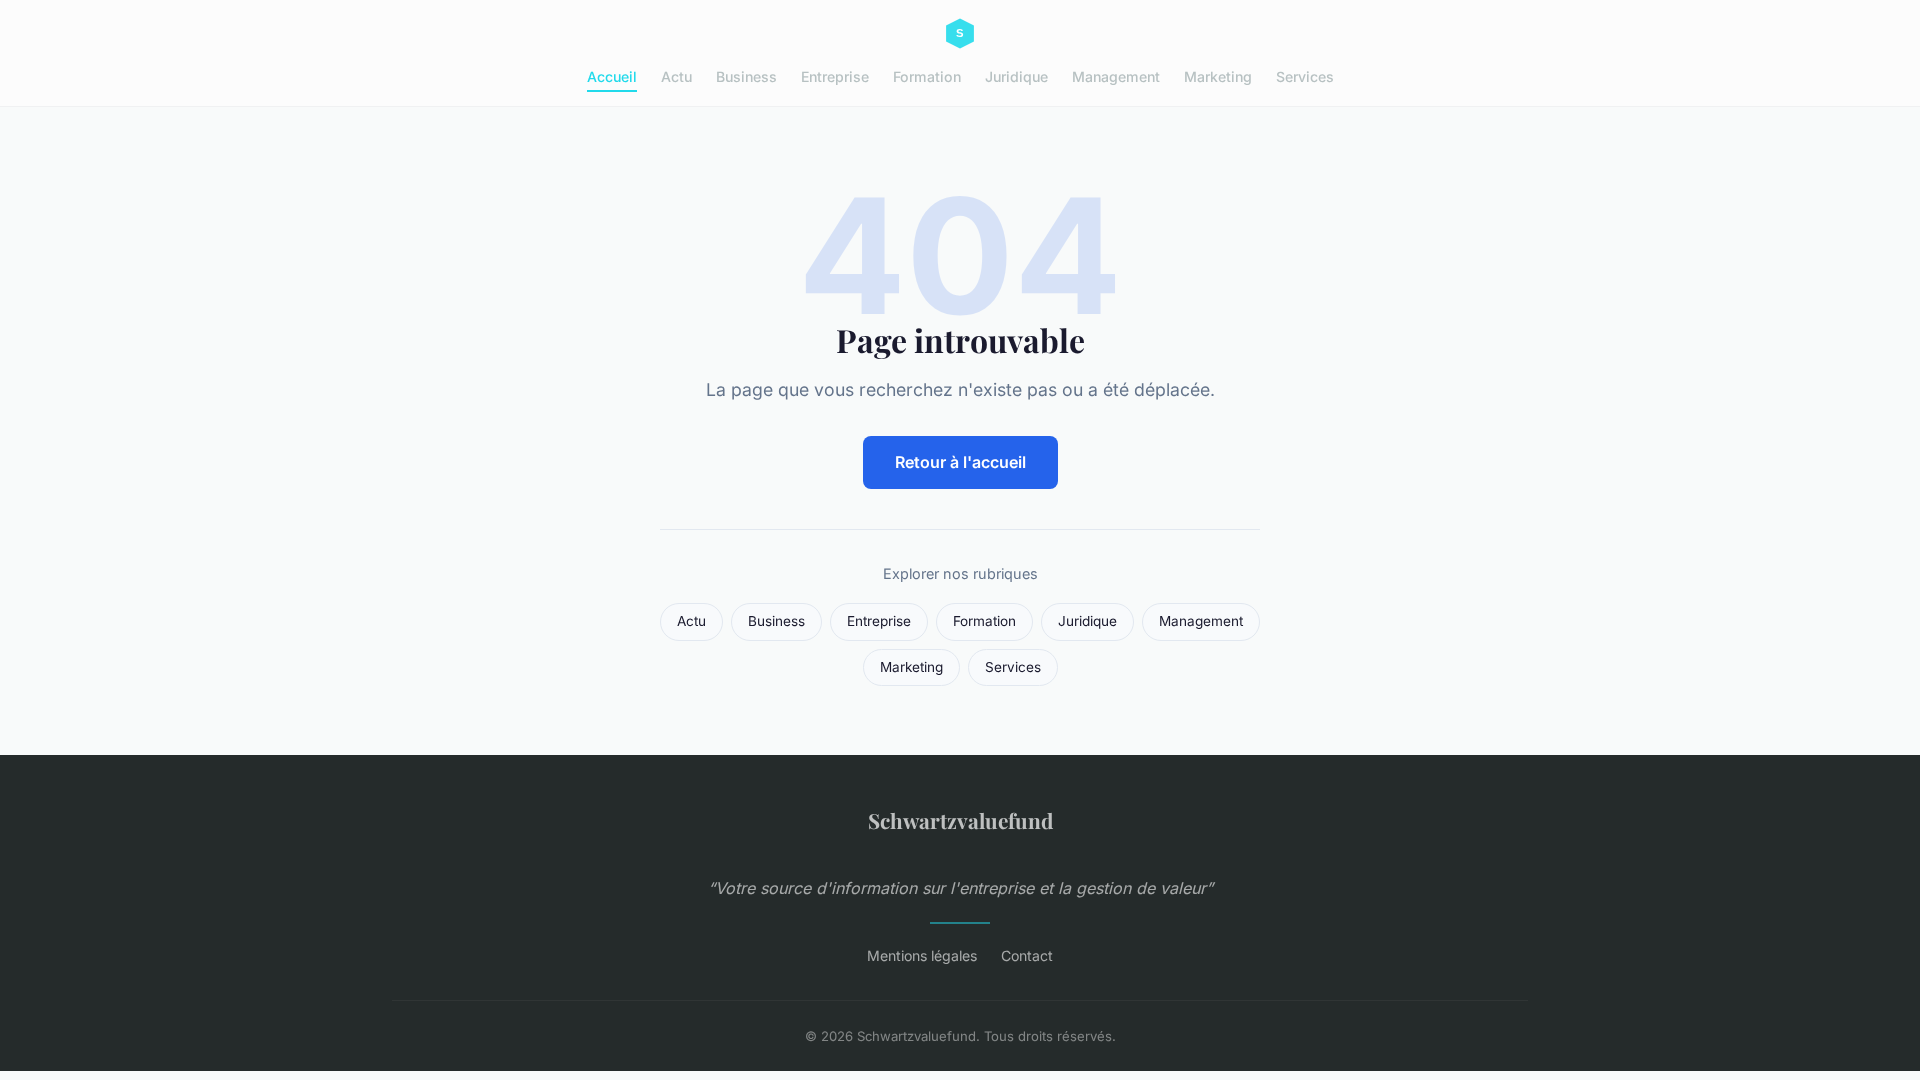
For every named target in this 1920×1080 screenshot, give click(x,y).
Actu (676, 76)
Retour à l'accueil (960, 462)
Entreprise (835, 76)
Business (746, 76)
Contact (1027, 955)
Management (1116, 76)
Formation (927, 76)
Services (1305, 76)
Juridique (1016, 76)
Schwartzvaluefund (960, 820)
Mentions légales (922, 955)
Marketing (1218, 76)
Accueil (612, 76)
